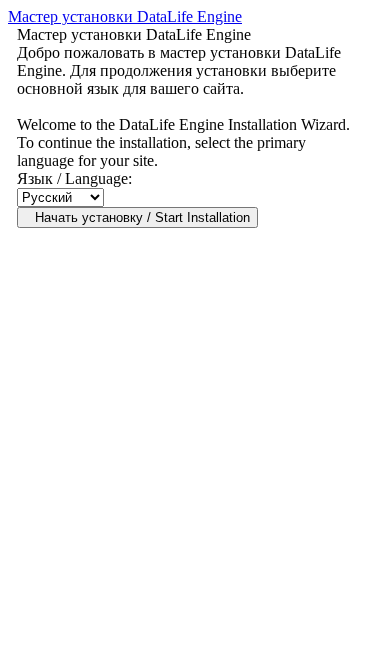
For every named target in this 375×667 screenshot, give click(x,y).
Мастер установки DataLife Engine (125, 16)
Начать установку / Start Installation (142, 217)
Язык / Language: (74, 178)
